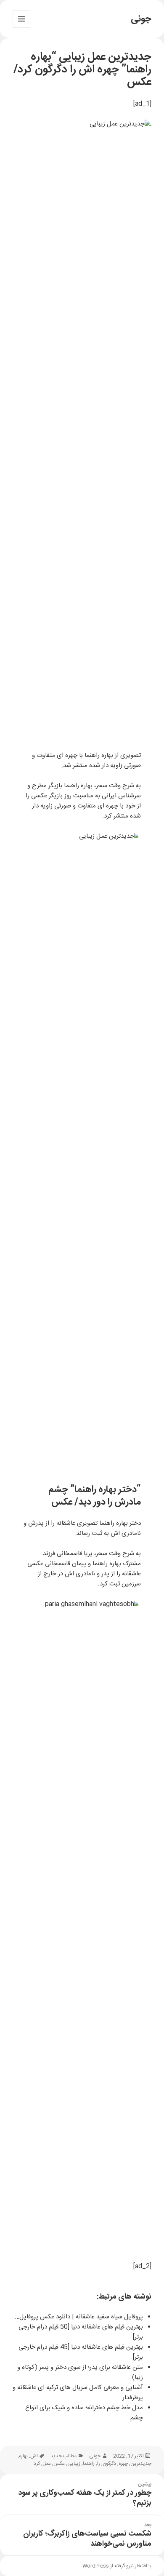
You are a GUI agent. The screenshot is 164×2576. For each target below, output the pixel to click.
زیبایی (74, 2464)
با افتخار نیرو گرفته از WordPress (117, 2566)
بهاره (23, 2456)
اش (34, 2456)
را (99, 2464)
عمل (47, 2464)
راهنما (89, 2464)
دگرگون (109, 2464)
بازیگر (55, 786)
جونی (141, 19)
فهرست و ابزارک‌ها (21, 28)
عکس (59, 2464)
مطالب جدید (63, 2456)
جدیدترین (141, 2464)
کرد (37, 2464)
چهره (123, 2464)
